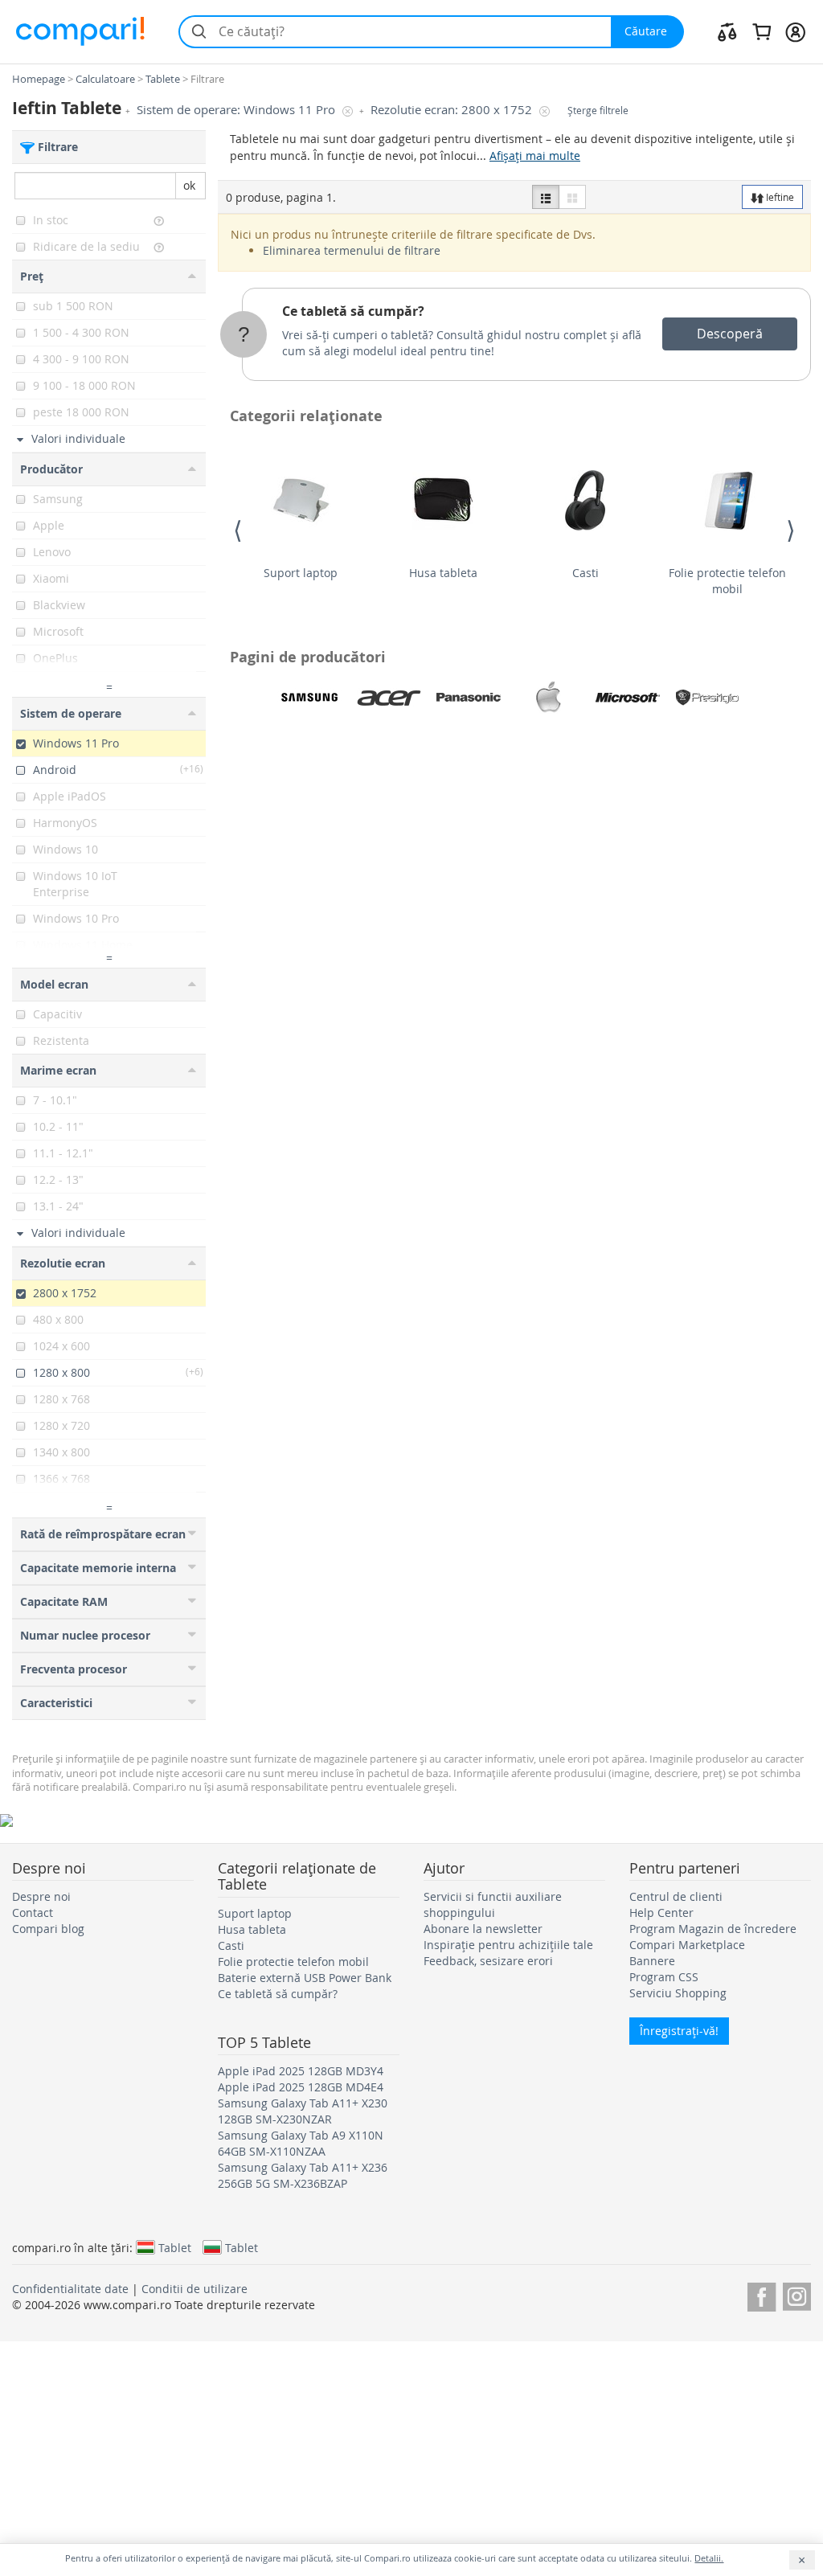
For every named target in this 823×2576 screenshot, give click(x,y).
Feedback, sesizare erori (488, 1961)
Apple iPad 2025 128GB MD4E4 (301, 2087)
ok (189, 185)
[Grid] (572, 197)
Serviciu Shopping (678, 1993)
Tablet (175, 2247)
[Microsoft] (628, 698)
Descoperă (730, 334)
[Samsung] (309, 698)
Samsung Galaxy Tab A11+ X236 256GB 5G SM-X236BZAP (303, 2175)
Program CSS (664, 1977)
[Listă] (546, 197)
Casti (586, 573)
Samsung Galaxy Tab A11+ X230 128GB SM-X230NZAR (303, 2111)
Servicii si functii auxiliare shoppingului (493, 1904)
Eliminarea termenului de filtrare (352, 250)
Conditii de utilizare (194, 2289)
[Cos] (762, 31)
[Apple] (548, 698)
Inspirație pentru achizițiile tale (508, 1945)
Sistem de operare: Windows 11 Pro (237, 110)
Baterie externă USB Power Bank (305, 1978)
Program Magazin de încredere (713, 1929)
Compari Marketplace (687, 1945)
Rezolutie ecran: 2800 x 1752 (453, 110)
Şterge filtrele (598, 111)
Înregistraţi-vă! (679, 2031)
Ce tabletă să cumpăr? (353, 311)
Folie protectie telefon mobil (727, 581)
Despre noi (41, 1896)
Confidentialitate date (70, 2289)
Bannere (652, 1961)
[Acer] (389, 698)
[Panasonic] (469, 698)
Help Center (661, 1913)
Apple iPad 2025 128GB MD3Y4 (301, 2071)
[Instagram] (797, 2294)
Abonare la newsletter (483, 1929)
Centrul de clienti (676, 1896)
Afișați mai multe (535, 156)
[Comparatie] (727, 31)
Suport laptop (301, 573)
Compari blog (48, 1929)
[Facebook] (762, 2294)
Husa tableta (443, 573)
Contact (33, 1913)
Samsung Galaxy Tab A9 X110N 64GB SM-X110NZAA (301, 2143)
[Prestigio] (707, 698)
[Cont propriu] (795, 31)
